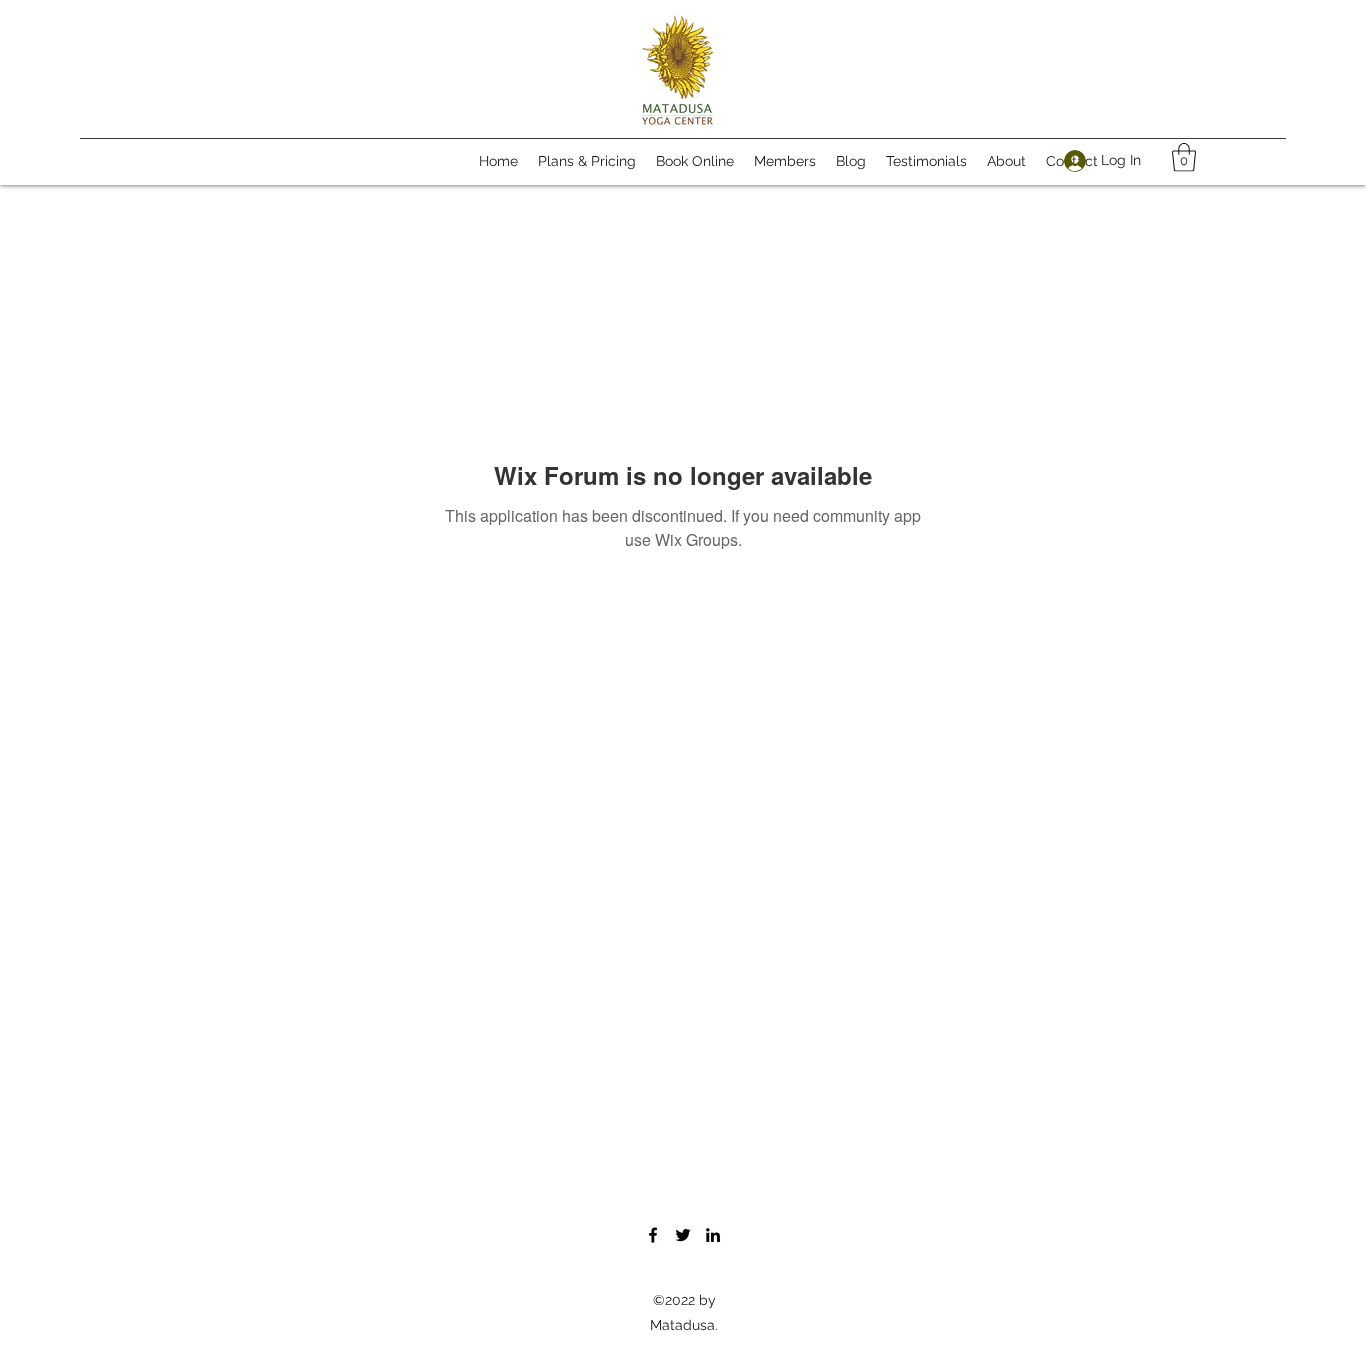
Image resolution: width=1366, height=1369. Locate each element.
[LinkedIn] (713, 1235)
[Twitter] (683, 1235)
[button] (1184, 157)
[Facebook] (653, 1235)
